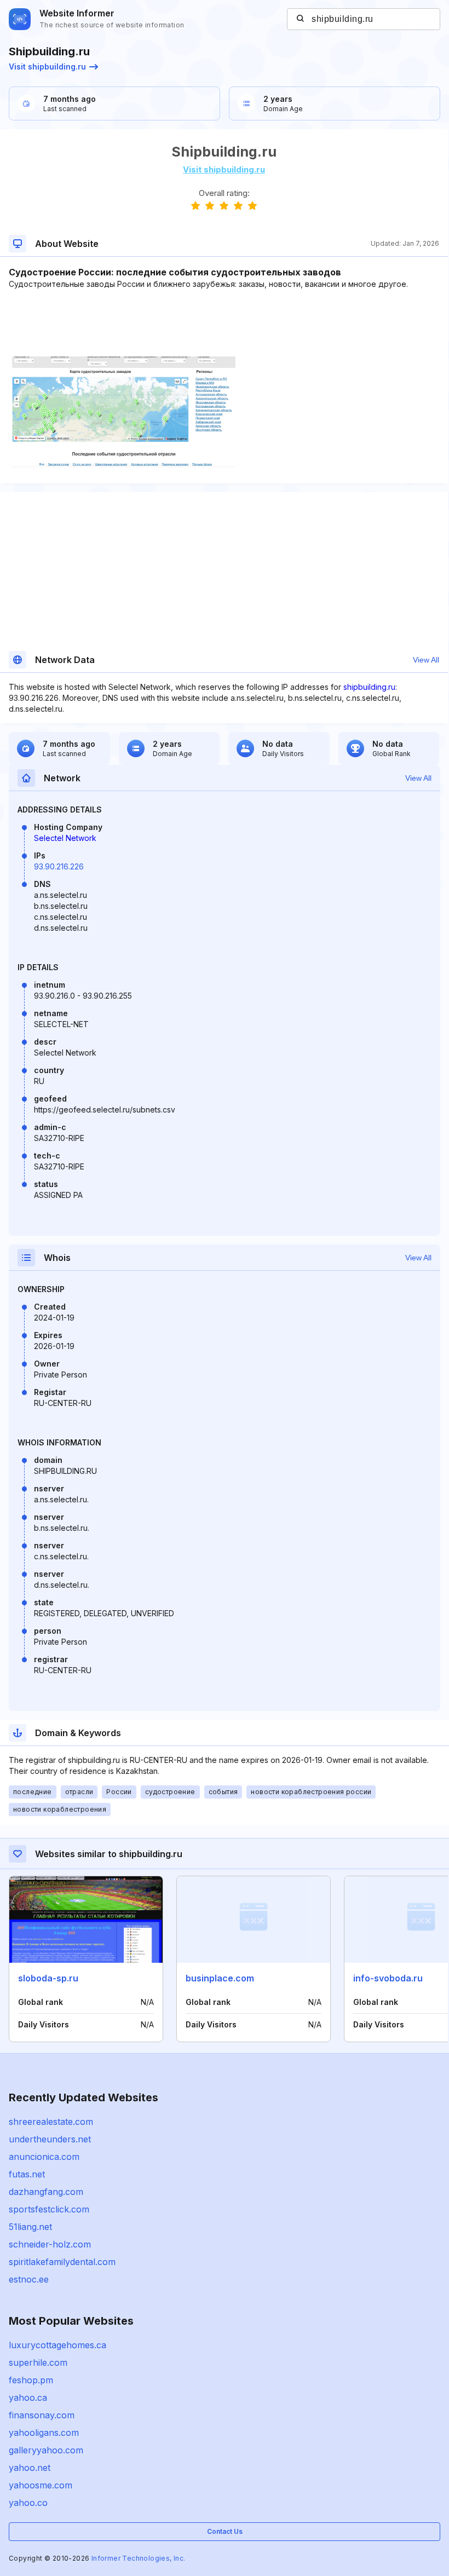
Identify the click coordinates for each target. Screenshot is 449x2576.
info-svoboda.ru (388, 1978)
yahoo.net (30, 2468)
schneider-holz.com (50, 2244)
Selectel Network (65, 838)
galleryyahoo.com (46, 2450)
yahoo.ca (28, 2398)
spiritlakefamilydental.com (62, 2262)
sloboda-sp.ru (48, 1978)
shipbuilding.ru (369, 687)
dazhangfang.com (46, 2192)
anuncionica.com (44, 2157)
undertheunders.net (50, 2139)
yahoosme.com (41, 2485)
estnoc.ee (29, 2279)
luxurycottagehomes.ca (57, 2345)
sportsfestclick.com (49, 2209)
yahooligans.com (44, 2433)
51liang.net (30, 2227)
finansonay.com (42, 2415)
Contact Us (225, 2531)
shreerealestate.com (51, 2122)
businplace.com (220, 1978)
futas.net (27, 2174)
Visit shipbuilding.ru (47, 67)
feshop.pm (31, 2380)
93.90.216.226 (59, 866)
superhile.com (38, 2362)
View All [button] (426, 660)
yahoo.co (28, 2503)
